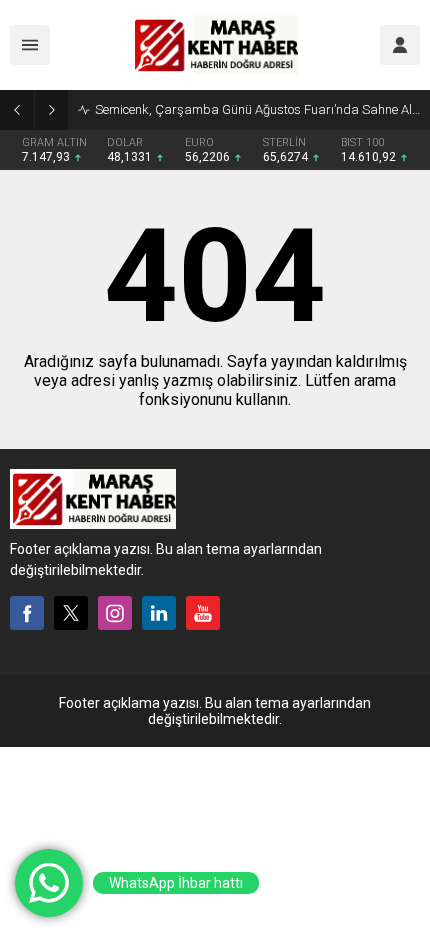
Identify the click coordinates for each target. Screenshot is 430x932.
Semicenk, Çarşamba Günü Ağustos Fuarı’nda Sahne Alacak (257, 109)
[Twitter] (71, 613)
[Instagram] (115, 613)
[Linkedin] (159, 613)
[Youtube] (203, 613)
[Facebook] (27, 613)
